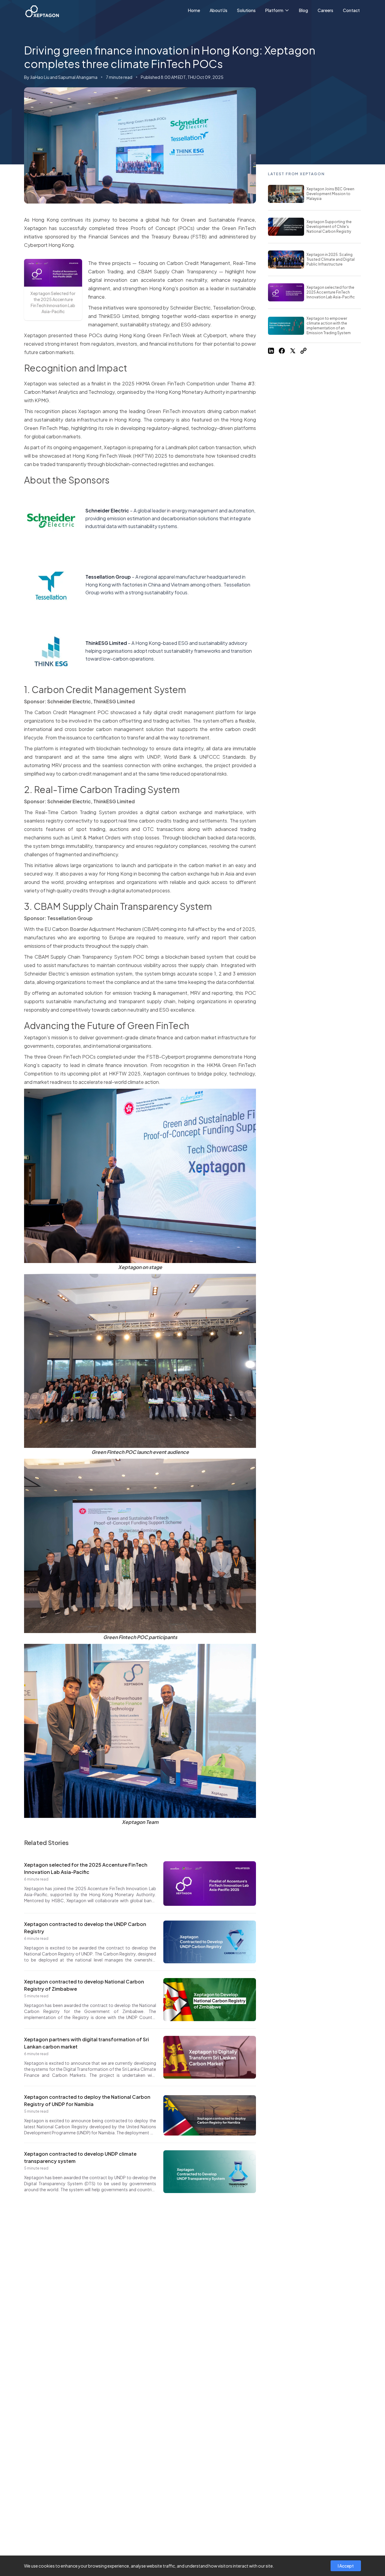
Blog (303, 10)
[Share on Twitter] (293, 351)
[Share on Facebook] (282, 351)
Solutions (246, 10)
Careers (325, 10)
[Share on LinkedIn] (271, 351)
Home (194, 10)
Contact (351, 10)
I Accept (346, 2566)
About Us (219, 10)
